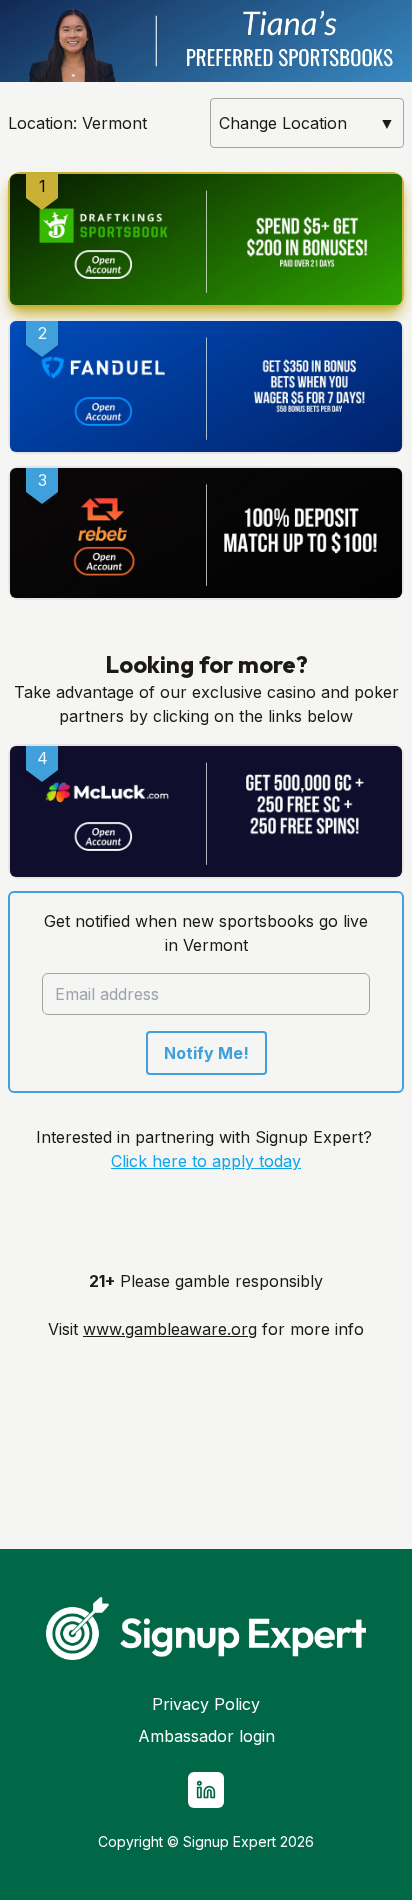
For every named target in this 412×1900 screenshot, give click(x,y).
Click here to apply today (206, 1161)
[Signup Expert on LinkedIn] (206, 1790)
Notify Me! (206, 1053)
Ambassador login (206, 1736)
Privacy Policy (206, 1704)
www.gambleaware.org (170, 1329)
